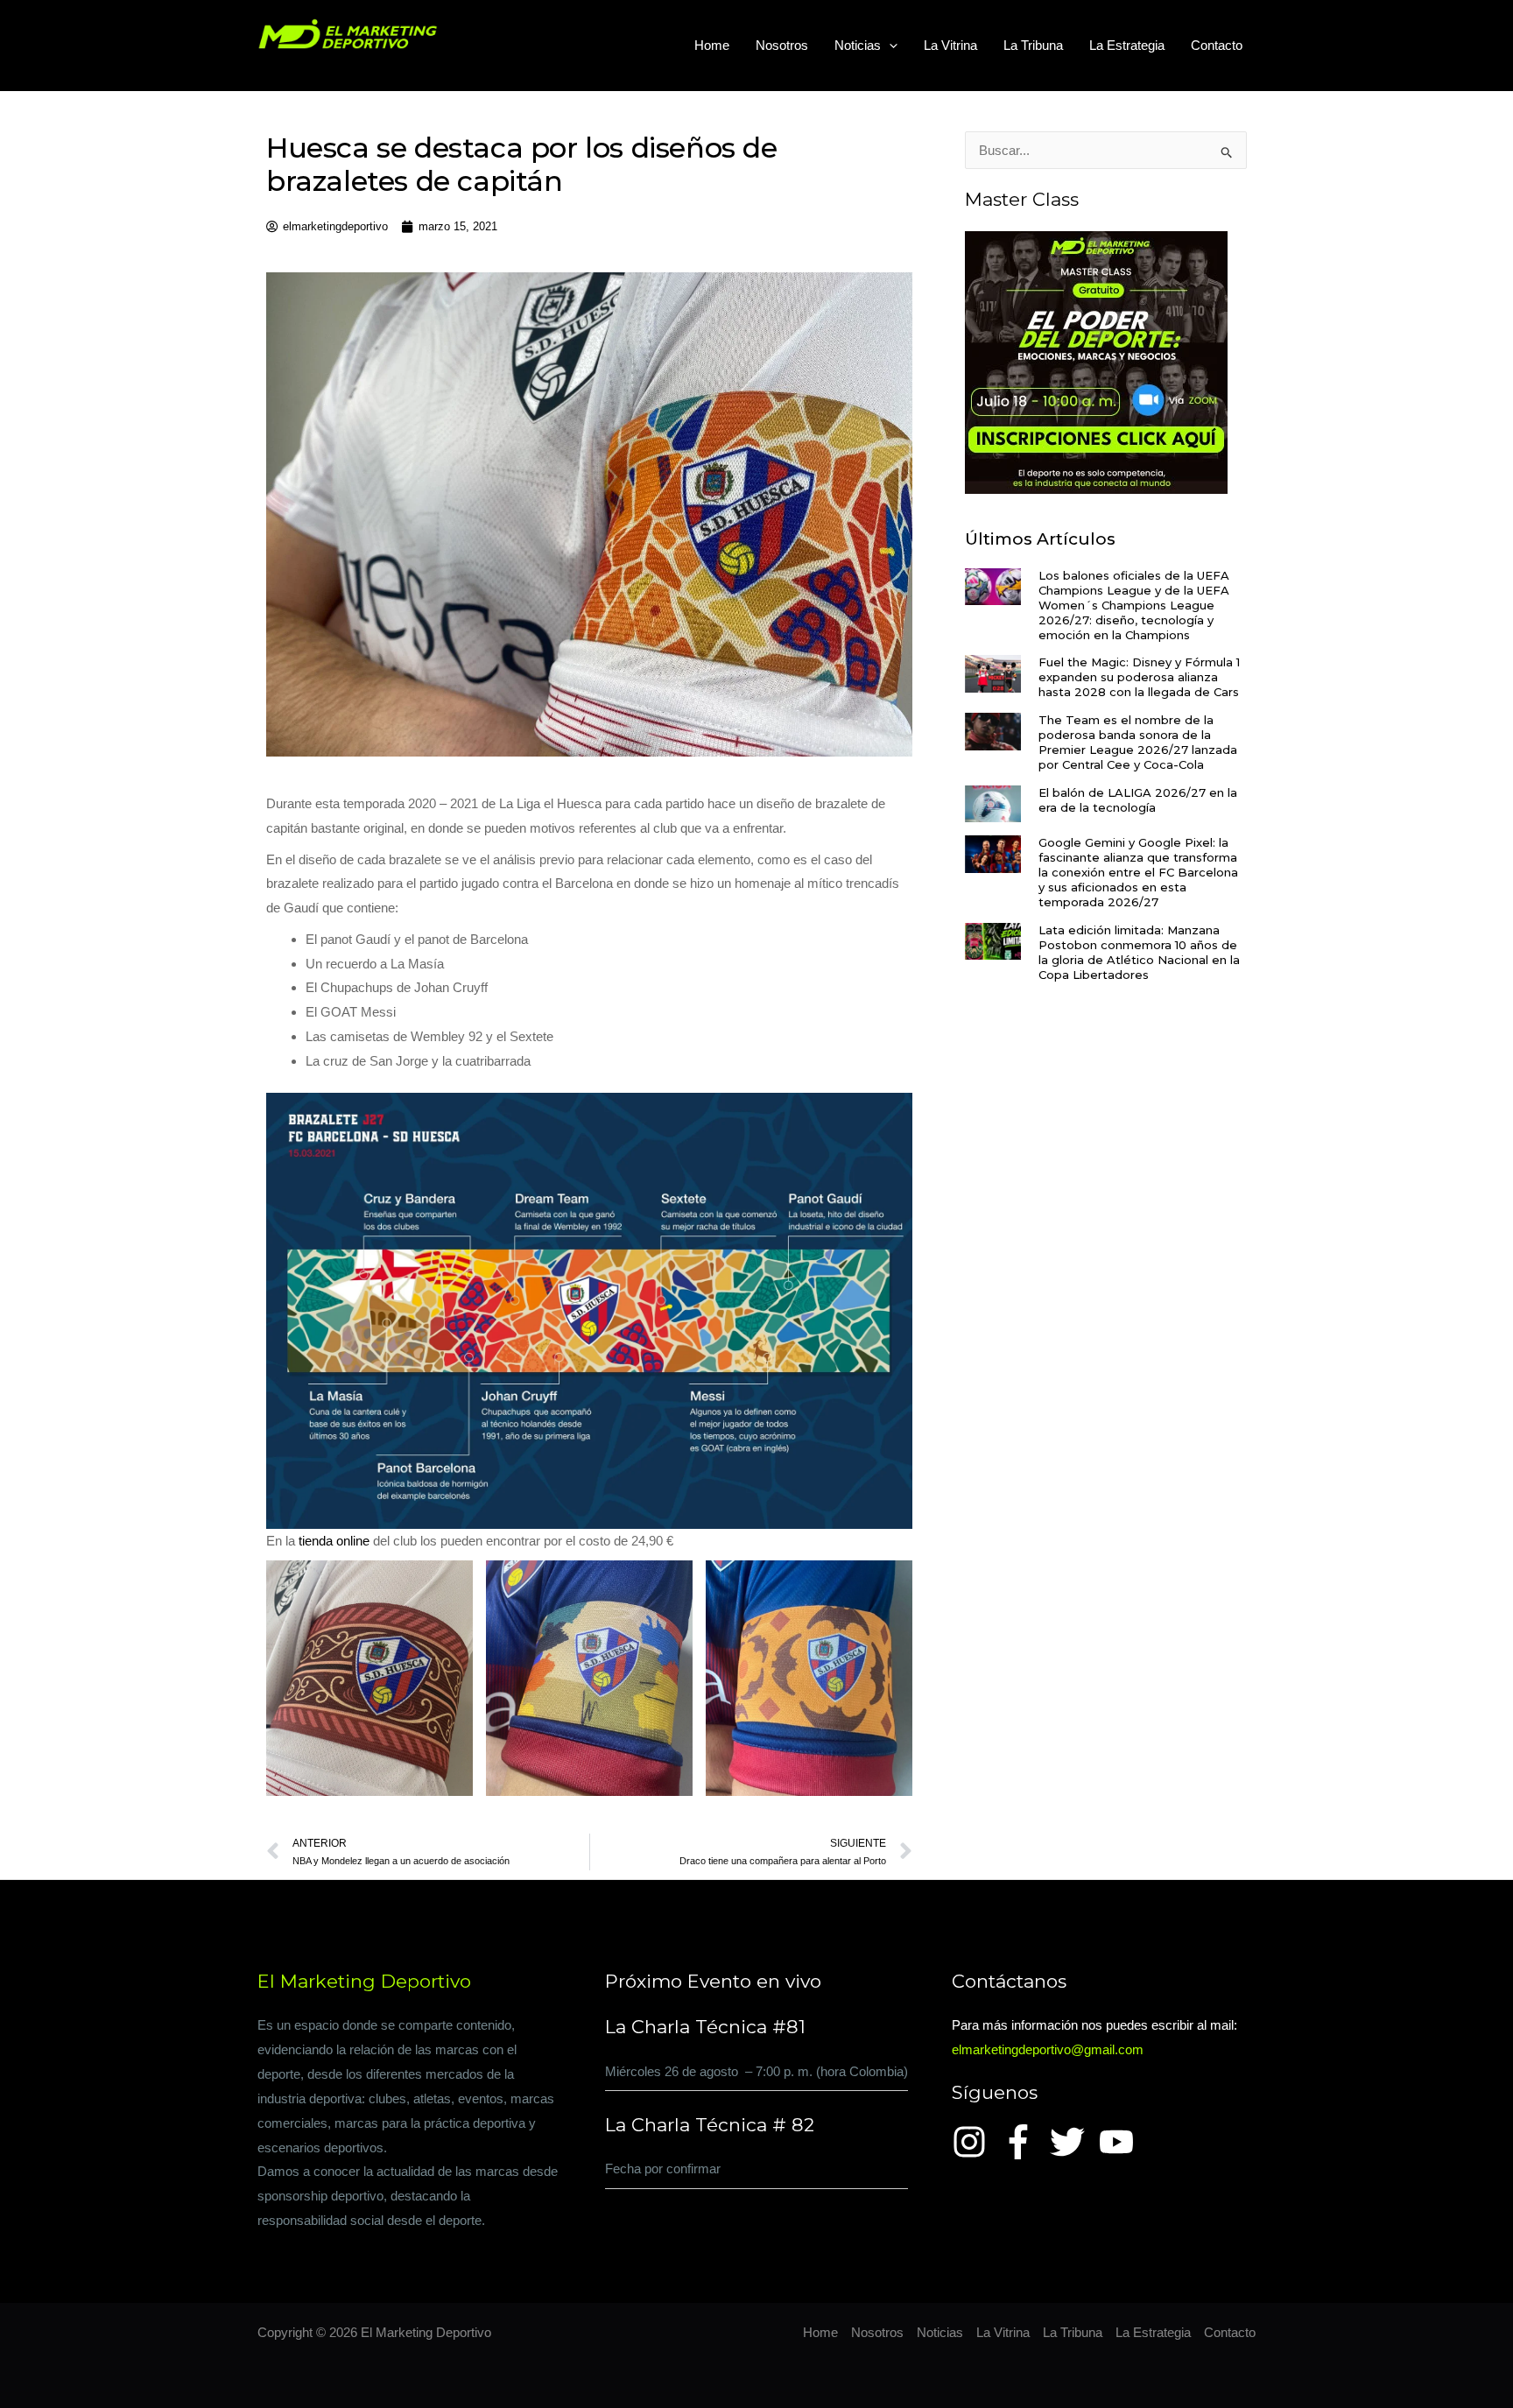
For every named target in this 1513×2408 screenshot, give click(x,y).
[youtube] (1122, 2142)
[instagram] (975, 2142)
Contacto (1217, 45)
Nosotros (782, 45)
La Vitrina (950, 45)
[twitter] (1073, 2142)
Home (712, 45)
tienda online (334, 1541)
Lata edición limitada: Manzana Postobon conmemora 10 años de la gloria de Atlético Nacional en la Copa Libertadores (1139, 952)
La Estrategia (1127, 45)
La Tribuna (1033, 45)
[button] (889, 46)
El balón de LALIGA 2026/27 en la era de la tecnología (1138, 800)
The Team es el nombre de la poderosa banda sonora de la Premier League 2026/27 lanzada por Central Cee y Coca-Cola (1138, 742)
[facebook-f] (1024, 2142)
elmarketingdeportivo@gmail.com (1048, 2049)
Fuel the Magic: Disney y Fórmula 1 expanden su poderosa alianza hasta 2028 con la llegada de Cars (1139, 677)
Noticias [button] (858, 45)
